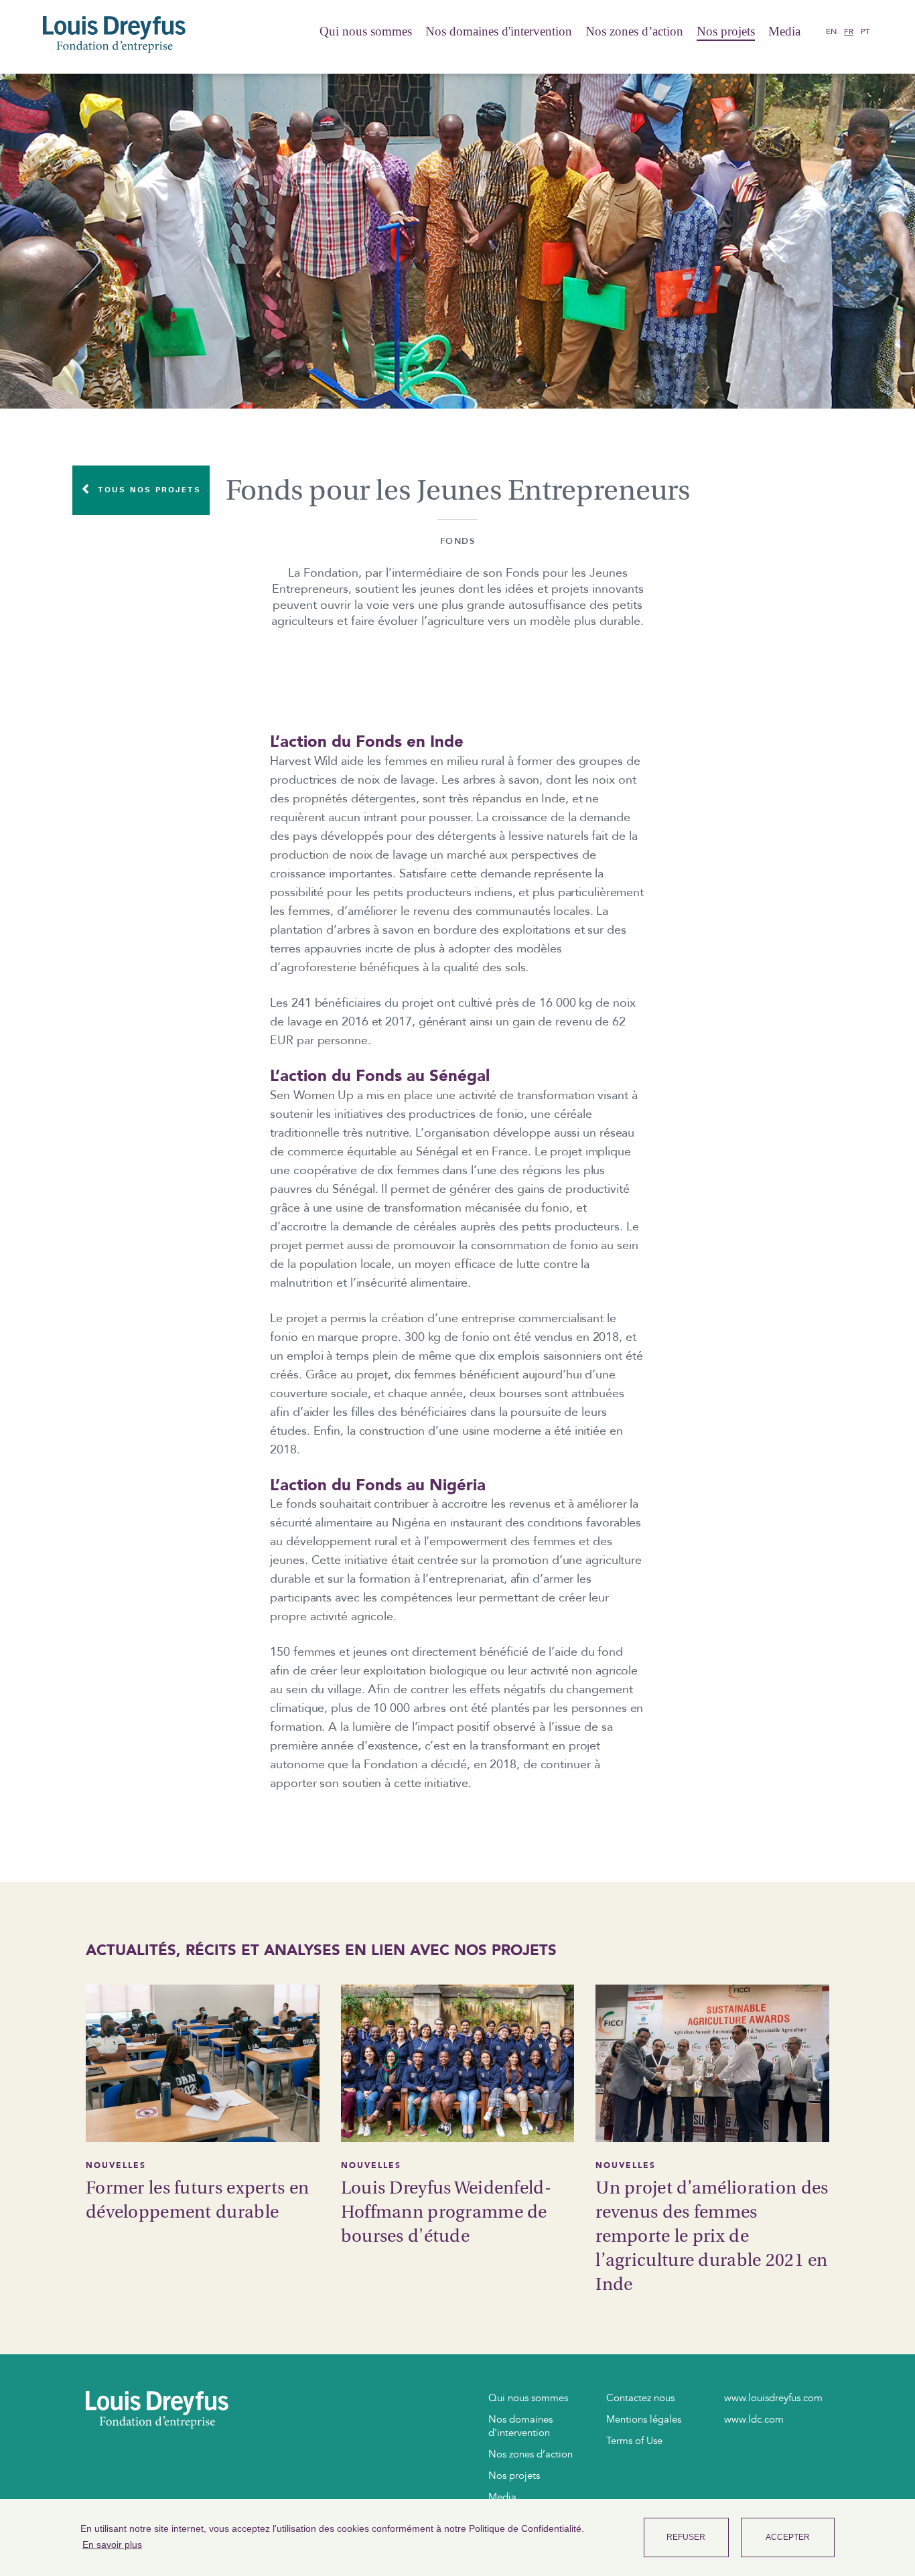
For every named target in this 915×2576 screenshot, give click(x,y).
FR (849, 31)
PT (865, 31)
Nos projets (726, 31)
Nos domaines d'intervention (499, 31)
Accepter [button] (788, 2537)
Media (784, 31)
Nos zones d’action (634, 31)
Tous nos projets (147, 489)
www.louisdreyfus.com (773, 2398)
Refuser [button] (686, 2537)
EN (831, 31)
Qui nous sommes (366, 31)
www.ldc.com (754, 2419)
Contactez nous (640, 2398)
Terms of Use (634, 2441)
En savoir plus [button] (112, 2545)
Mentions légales (644, 2419)
